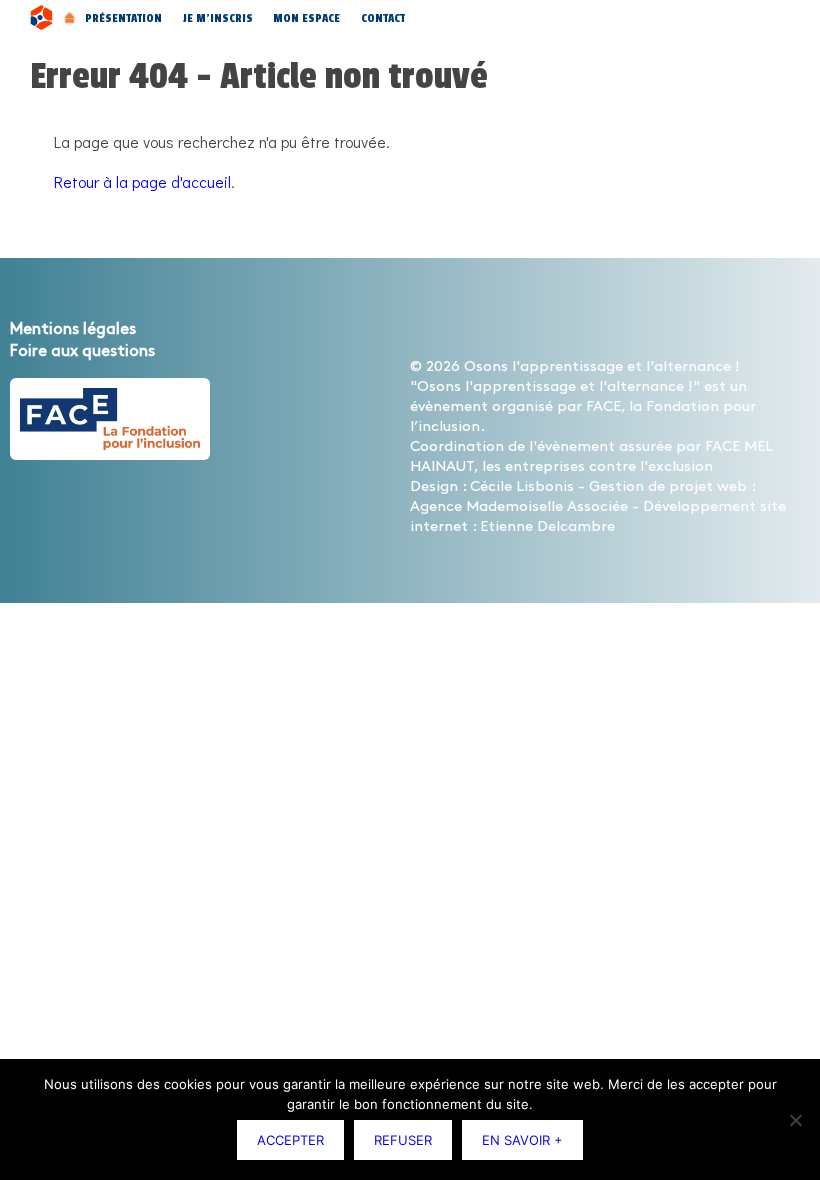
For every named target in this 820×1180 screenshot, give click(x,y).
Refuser (403, 1140)
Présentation (123, 18)
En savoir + (522, 1140)
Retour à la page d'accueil (142, 181)
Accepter (290, 1140)
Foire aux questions (82, 351)
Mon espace (306, 18)
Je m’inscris (218, 18)
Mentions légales (73, 329)
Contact (383, 18)
